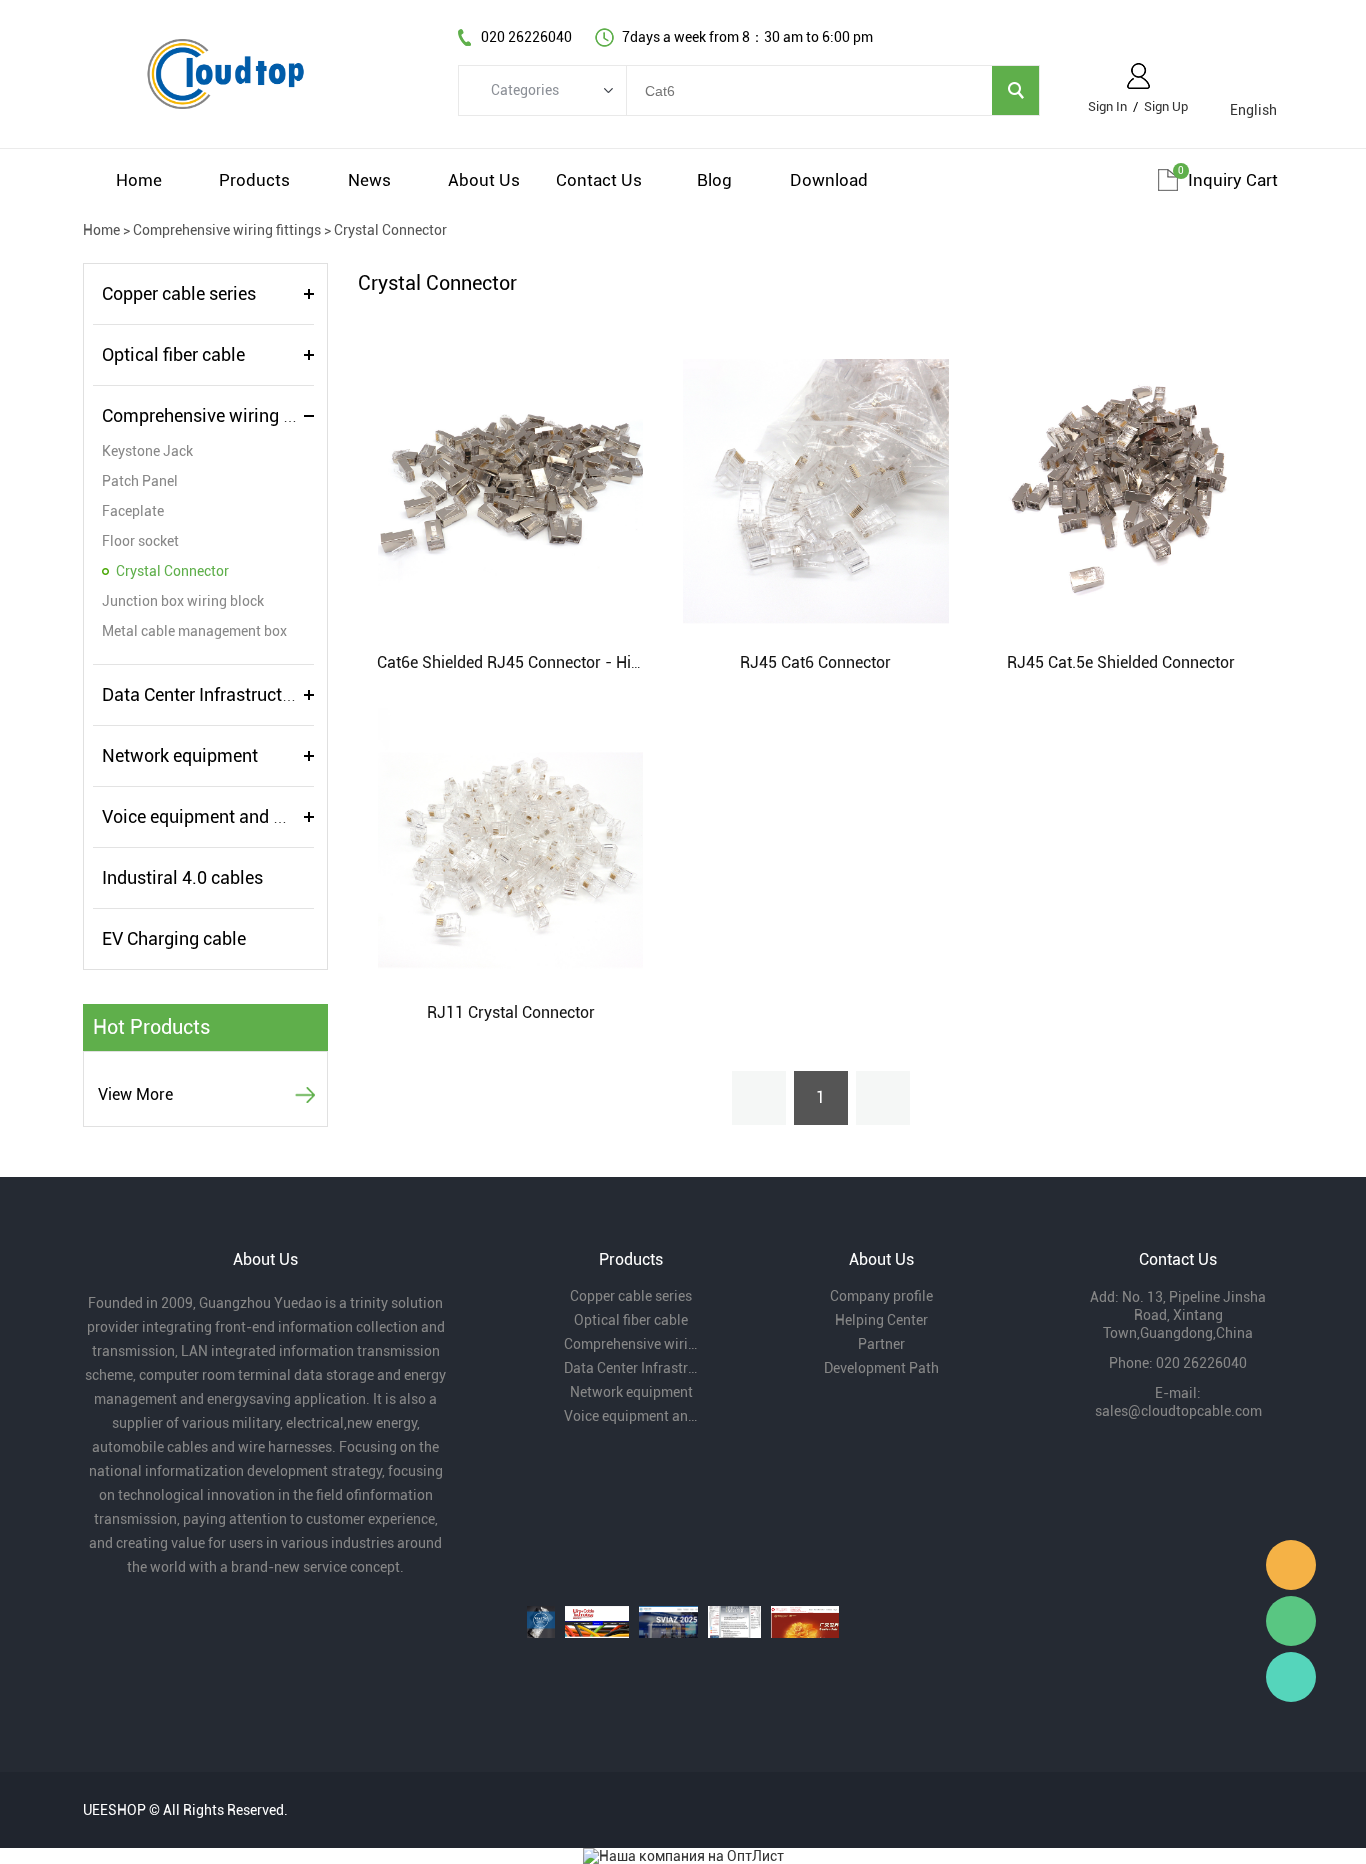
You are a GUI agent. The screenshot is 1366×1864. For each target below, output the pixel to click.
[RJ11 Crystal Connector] (510, 840)
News (369, 180)
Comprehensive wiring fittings (227, 230)
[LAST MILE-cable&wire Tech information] (734, 1622)
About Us (484, 180)
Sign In (1107, 106)
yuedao (1291, 1677)
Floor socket (140, 541)
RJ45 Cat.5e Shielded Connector (1121, 662)
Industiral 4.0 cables (182, 877)
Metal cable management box (194, 631)
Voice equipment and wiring (212, 816)
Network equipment (180, 755)
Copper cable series (179, 293)
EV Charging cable (174, 938)
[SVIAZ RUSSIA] (668, 1622)
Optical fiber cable (173, 354)
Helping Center (881, 1320)
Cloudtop (1291, 1565)
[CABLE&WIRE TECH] (597, 1622)
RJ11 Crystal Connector (511, 1012)
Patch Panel (140, 481)
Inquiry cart (1233, 180)
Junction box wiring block (183, 601)
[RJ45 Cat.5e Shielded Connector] (1120, 490)
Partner (881, 1344)
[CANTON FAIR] (805, 1622)
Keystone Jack (147, 451)
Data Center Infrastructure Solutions (244, 694)
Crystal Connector (390, 230)
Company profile (881, 1296)
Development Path (881, 1368)
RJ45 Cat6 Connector (815, 662)
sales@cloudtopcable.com (1178, 1411)
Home (139, 180)
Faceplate (133, 511)
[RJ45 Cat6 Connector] (815, 490)
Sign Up (1166, 106)
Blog (714, 180)
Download (829, 180)
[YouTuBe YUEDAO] (541, 1622)
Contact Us (599, 180)
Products (254, 180)
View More (135, 1094)
